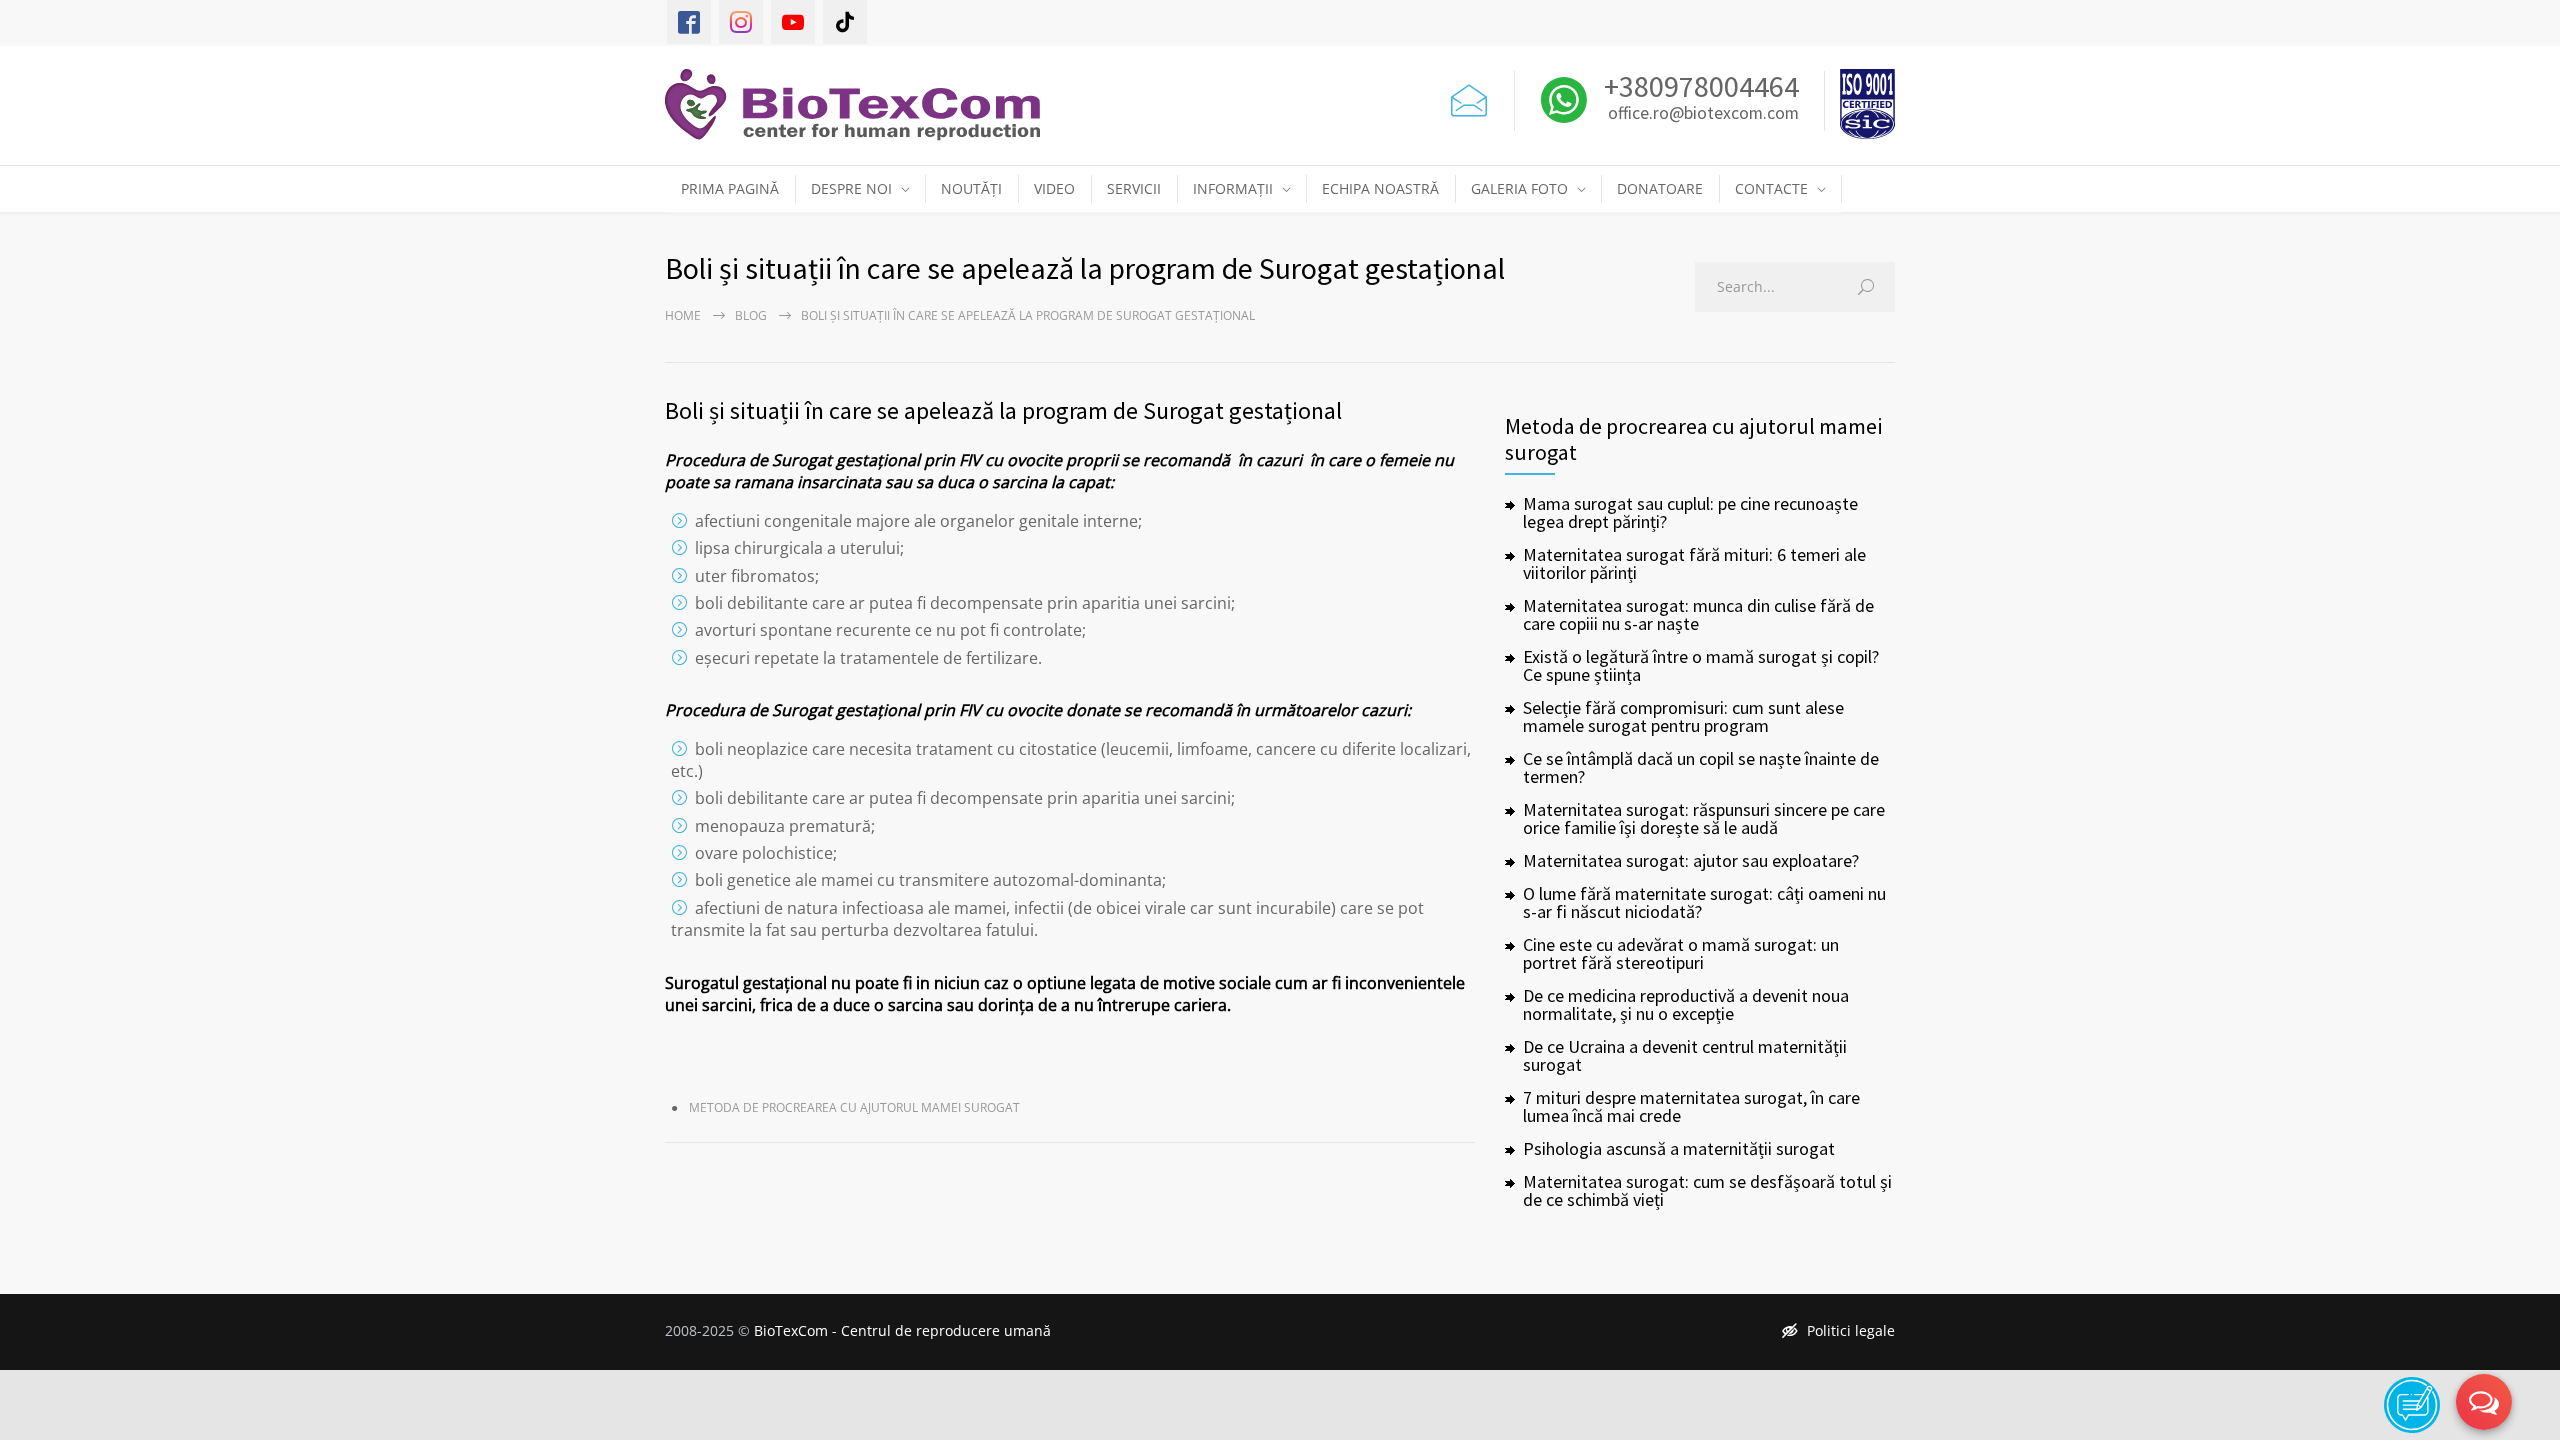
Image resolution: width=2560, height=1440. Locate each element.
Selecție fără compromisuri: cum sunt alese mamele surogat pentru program (1683, 716)
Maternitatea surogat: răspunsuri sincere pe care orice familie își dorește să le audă (1704, 818)
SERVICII (1134, 188)
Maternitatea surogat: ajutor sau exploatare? (1691, 860)
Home (683, 315)
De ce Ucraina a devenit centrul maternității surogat (1685, 1055)
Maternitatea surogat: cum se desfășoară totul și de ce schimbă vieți (1707, 1190)
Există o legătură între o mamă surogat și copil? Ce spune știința (1701, 665)
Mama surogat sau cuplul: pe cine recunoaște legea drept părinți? (1690, 512)
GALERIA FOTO (1519, 188)
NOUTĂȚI (971, 188)
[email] (1469, 96)
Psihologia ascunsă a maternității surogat (1679, 1148)
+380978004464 (1698, 86)
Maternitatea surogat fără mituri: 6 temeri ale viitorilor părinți (1694, 563)
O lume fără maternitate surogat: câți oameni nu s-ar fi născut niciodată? (1704, 902)
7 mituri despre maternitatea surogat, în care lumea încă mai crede (1691, 1106)
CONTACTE (1771, 188)
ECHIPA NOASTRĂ (1380, 188)
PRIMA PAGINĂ (730, 188)
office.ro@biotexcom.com (1703, 114)
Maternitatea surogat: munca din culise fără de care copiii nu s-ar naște (1698, 614)
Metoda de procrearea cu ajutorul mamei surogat (854, 1107)
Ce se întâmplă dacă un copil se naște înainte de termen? (1701, 767)
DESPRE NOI (851, 188)
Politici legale (1851, 1330)
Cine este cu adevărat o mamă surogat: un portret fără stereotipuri (1681, 953)
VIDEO (1054, 188)
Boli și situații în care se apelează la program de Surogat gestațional (1003, 410)
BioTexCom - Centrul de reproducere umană (902, 1330)
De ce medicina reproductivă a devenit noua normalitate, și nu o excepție (1686, 1004)
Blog (751, 315)
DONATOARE (1660, 188)
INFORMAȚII (1233, 188)
